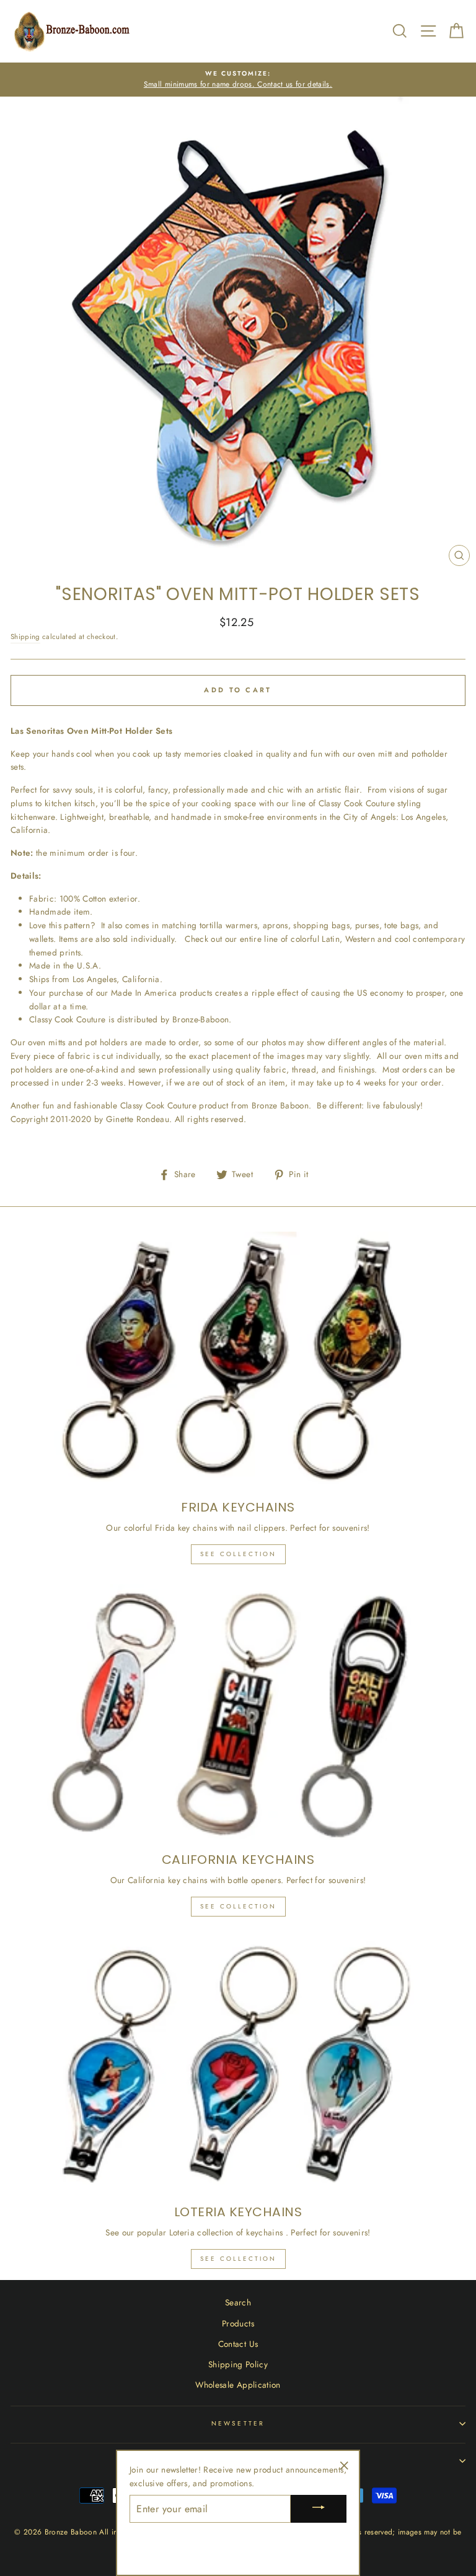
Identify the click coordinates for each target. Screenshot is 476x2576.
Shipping (25, 637)
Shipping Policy (238, 2364)
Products (238, 2323)
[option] (238, 80)
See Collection (238, 1554)
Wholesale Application (238, 2385)
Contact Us (238, 2344)
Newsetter (238, 2423)
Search (238, 2302)
